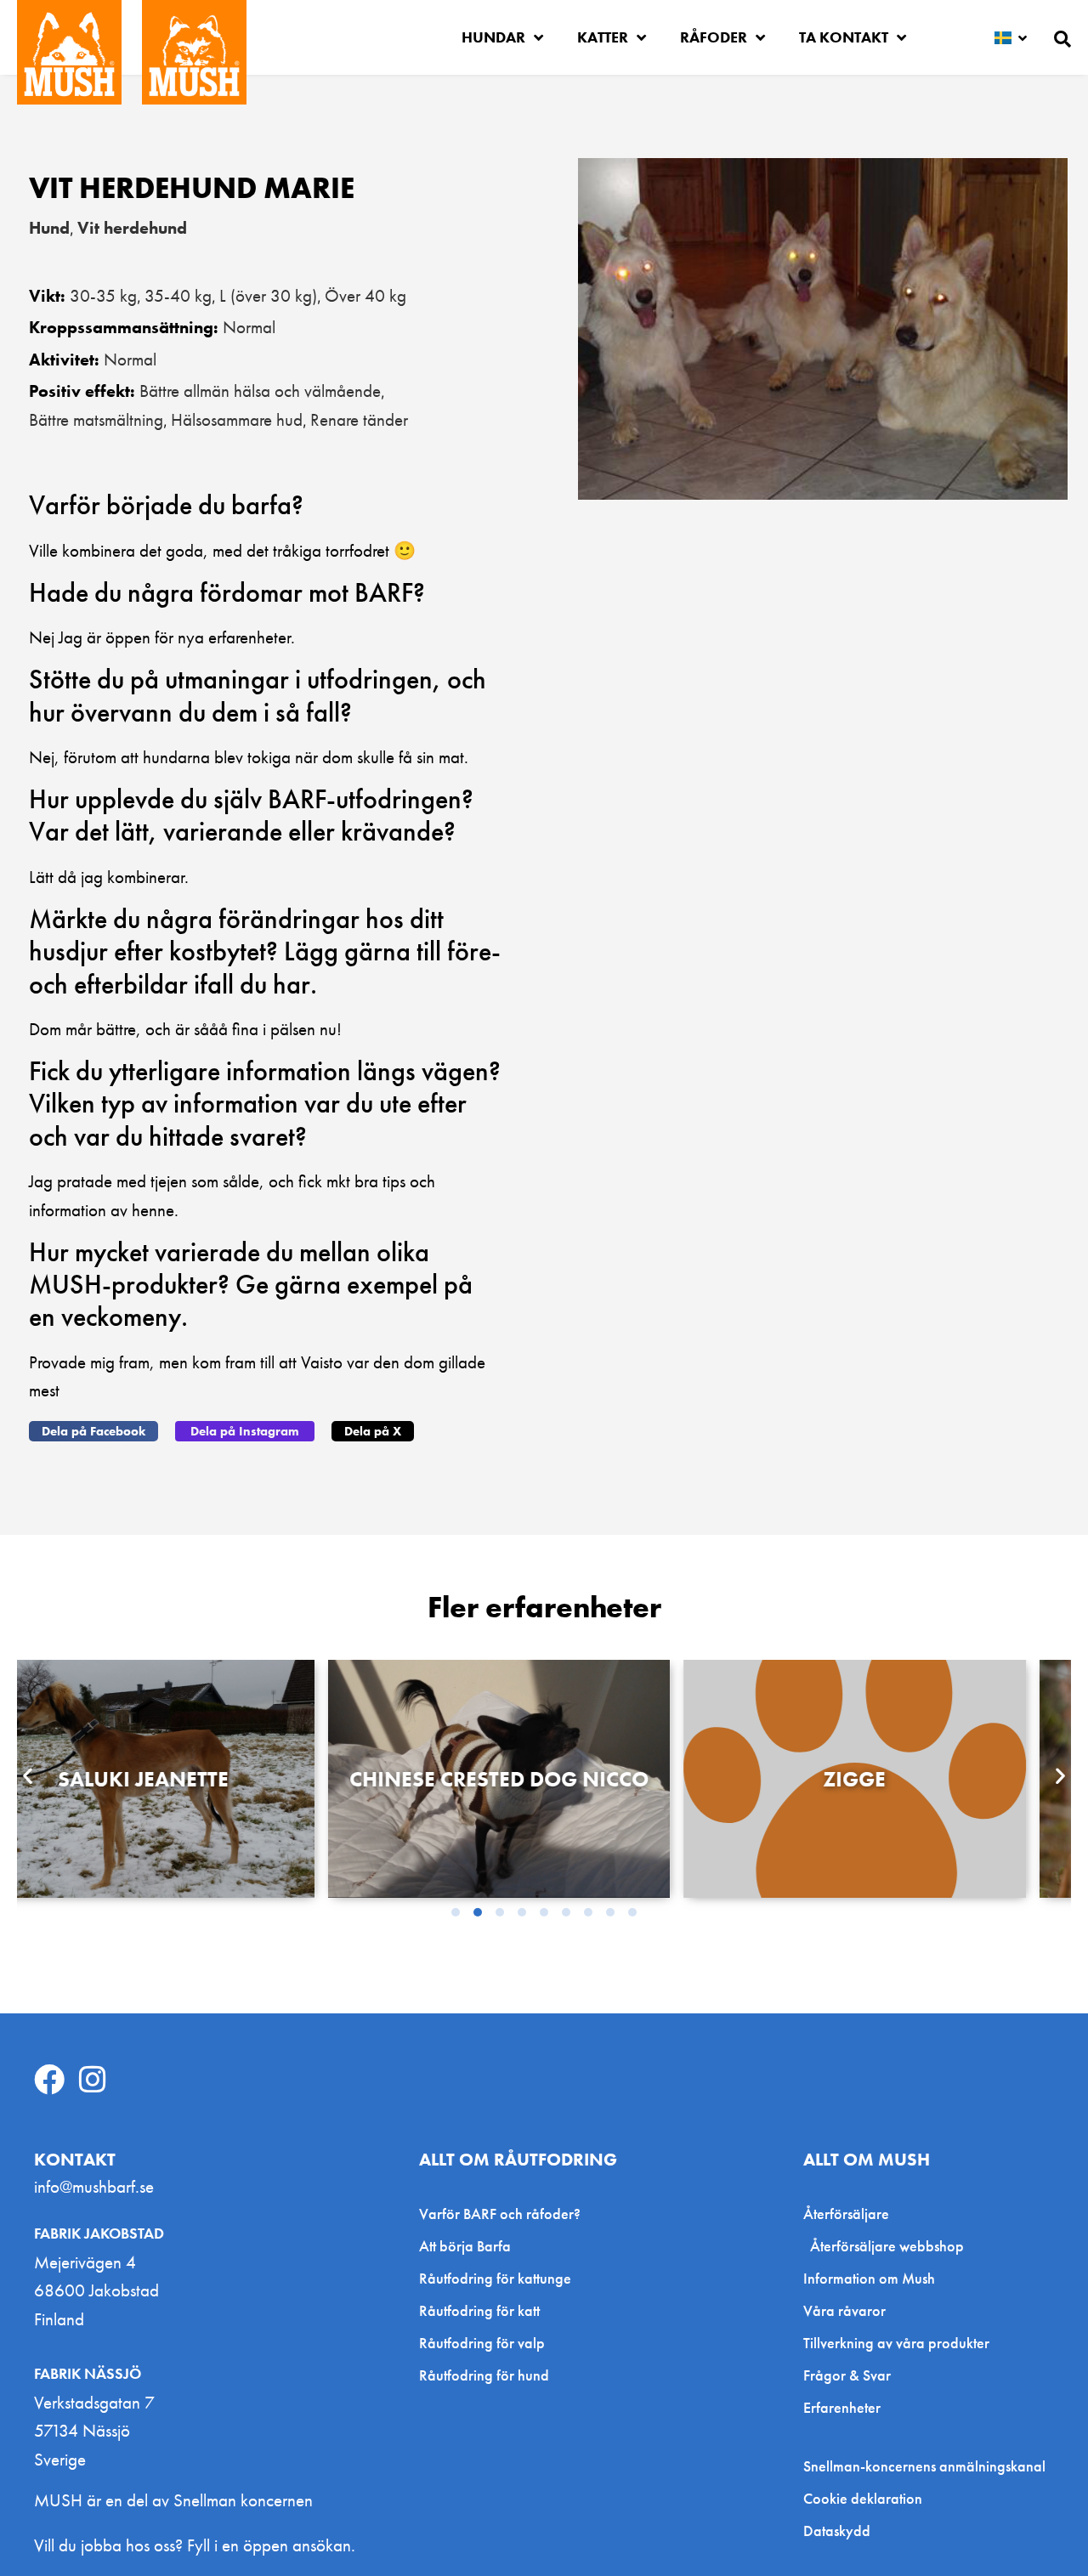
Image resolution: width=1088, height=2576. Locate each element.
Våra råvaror (844, 2310)
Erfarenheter (842, 2407)
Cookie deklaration (863, 2499)
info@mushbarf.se (94, 2186)
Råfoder (714, 37)
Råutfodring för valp (482, 2343)
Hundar (493, 37)
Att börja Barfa (465, 2246)
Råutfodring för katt (479, 2310)
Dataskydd (837, 2531)
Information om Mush (869, 2278)
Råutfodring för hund (484, 2375)
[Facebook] (49, 2080)
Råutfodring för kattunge (495, 2278)
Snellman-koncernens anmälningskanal (924, 2466)
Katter (603, 37)
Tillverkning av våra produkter (896, 2343)
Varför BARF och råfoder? (500, 2214)
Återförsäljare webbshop (887, 2246)
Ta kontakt (844, 37)
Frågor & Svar (847, 2375)
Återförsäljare (846, 2214)
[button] (93, 1431)
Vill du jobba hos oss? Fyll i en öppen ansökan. (195, 2545)
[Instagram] (93, 2080)
